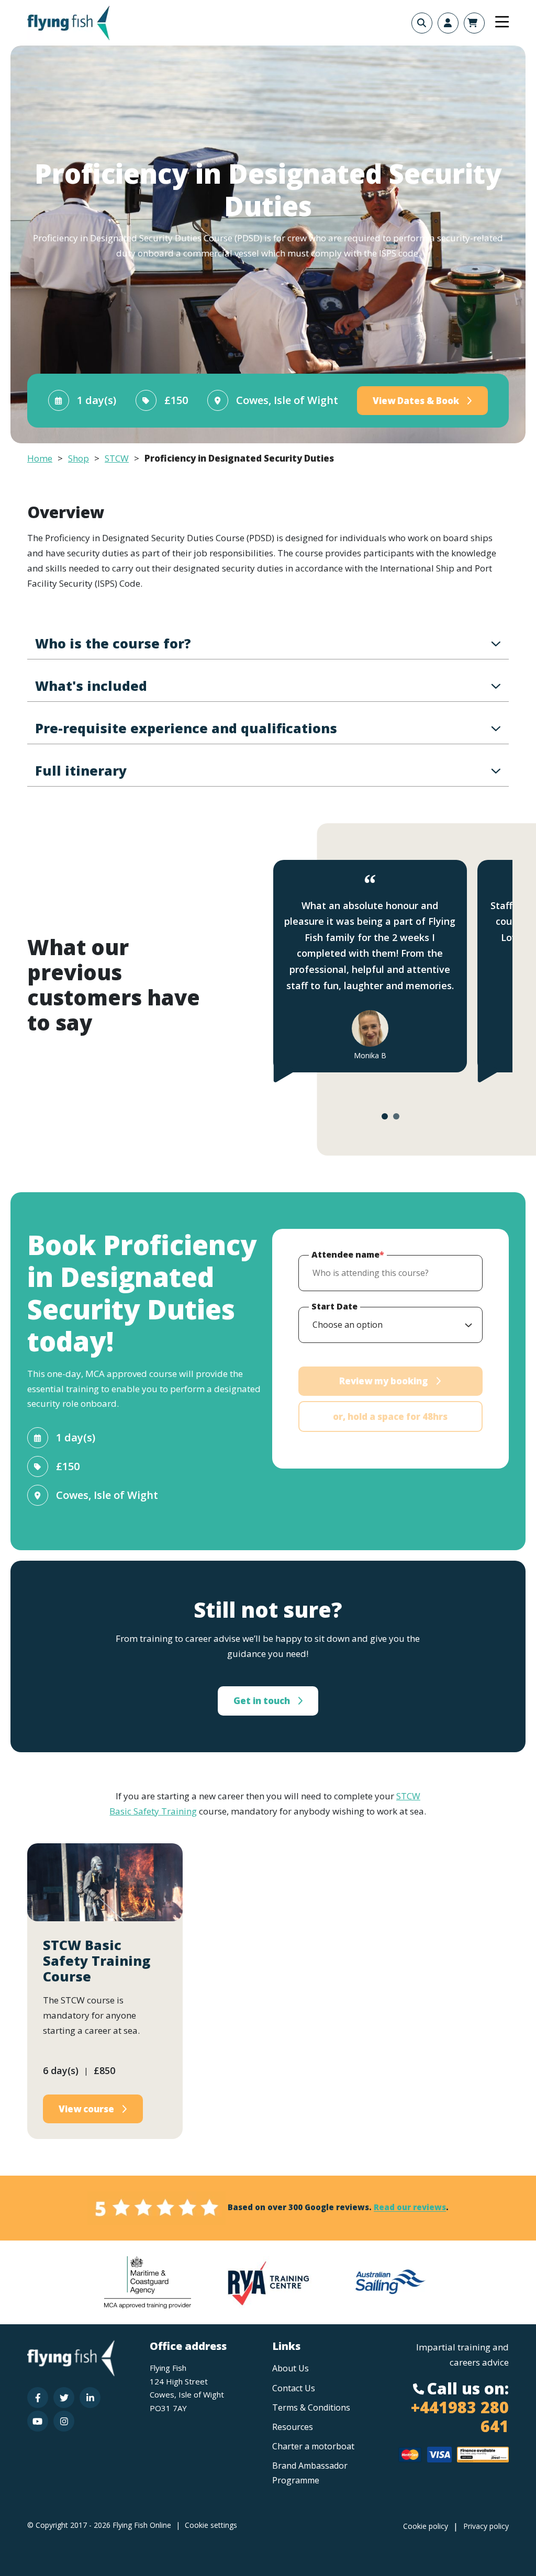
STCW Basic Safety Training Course (97, 1961)
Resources (293, 2427)
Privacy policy (486, 2526)
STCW (117, 458)
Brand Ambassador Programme (310, 2473)
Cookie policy (426, 2526)
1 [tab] (385, 1116)
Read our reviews (410, 2208)
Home (40, 458)
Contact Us (294, 2388)
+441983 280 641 (460, 2417)
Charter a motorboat (313, 2446)
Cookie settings (211, 2525)
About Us (291, 2368)
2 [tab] (396, 1116)
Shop (79, 458)
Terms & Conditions (311, 2407)
